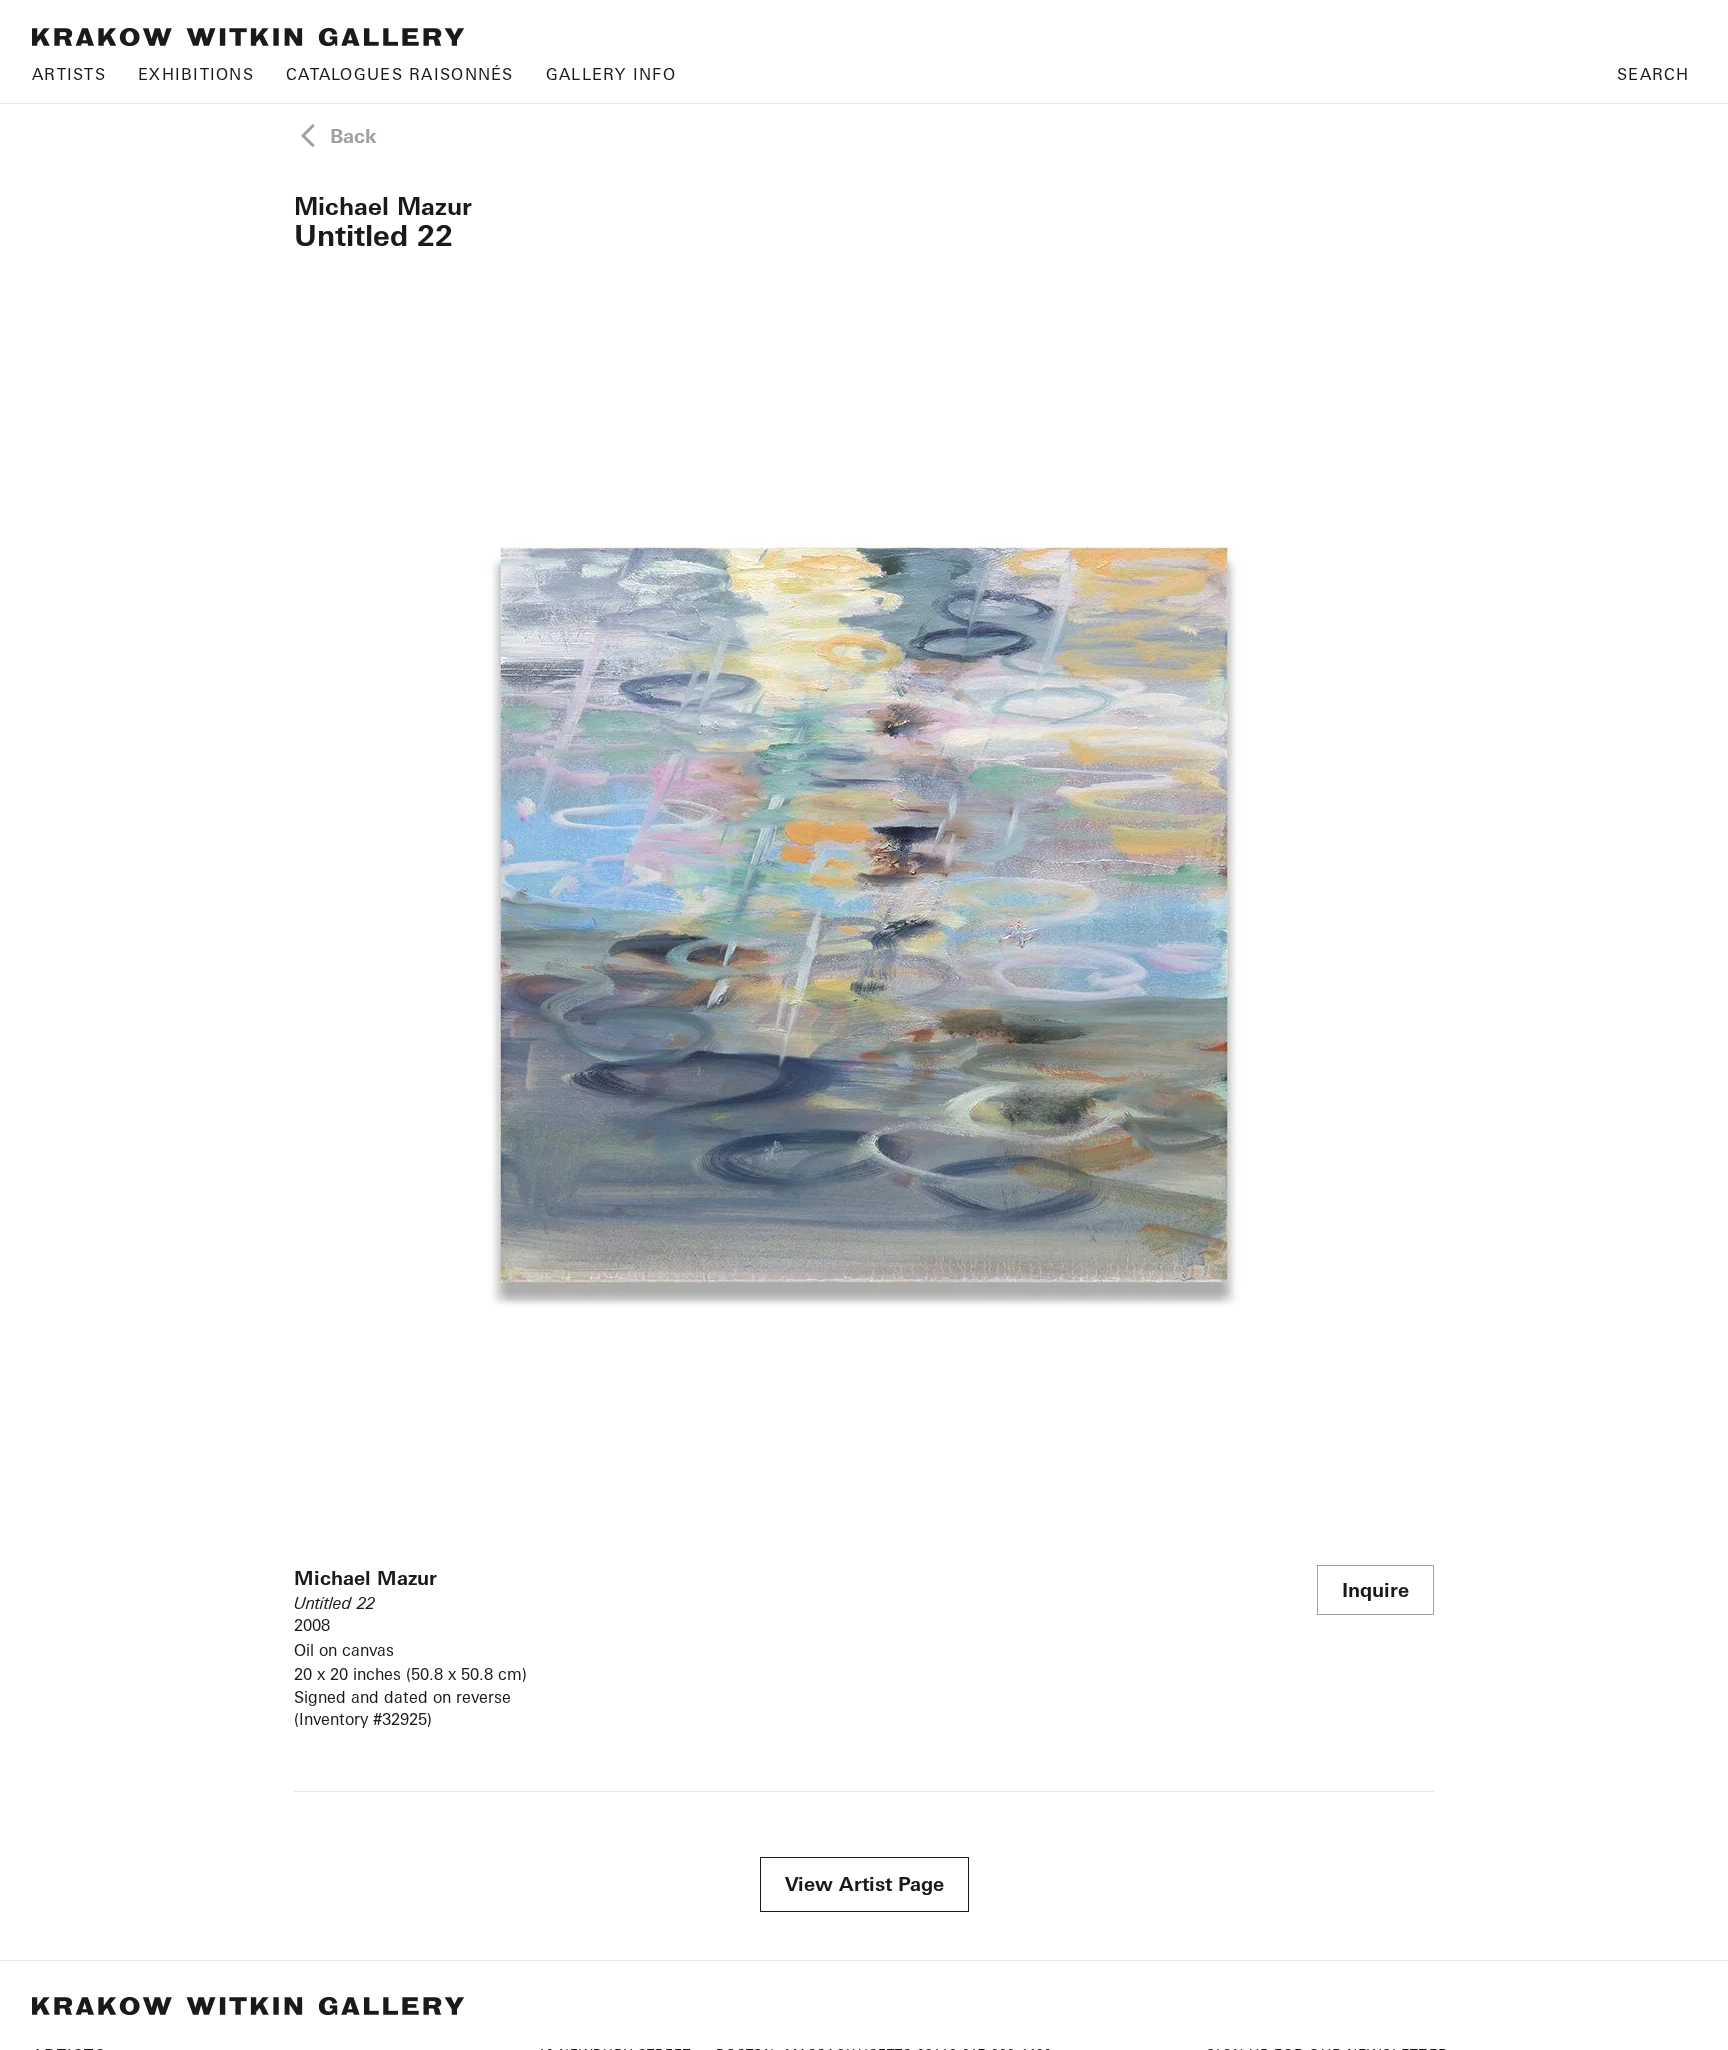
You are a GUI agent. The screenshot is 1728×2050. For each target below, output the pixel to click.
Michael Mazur (383, 206)
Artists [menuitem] (69, 74)
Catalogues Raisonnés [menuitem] (400, 74)
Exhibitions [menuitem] (196, 74)
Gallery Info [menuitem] (611, 74)
